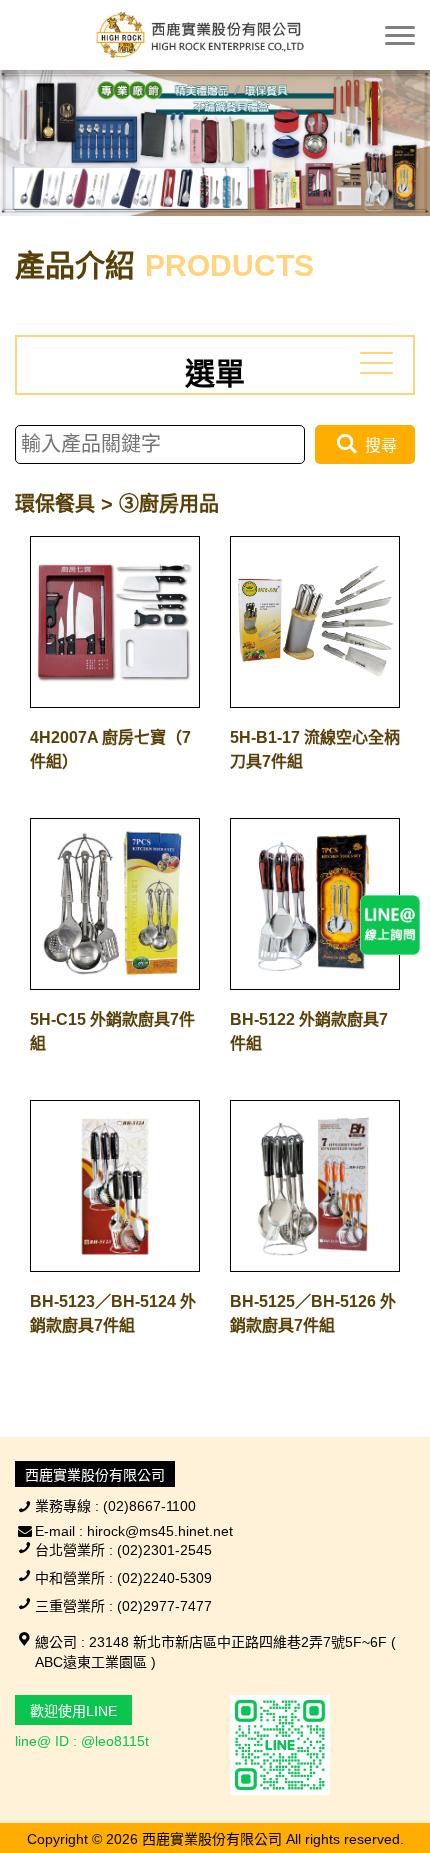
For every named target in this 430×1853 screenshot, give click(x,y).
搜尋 (379, 445)
